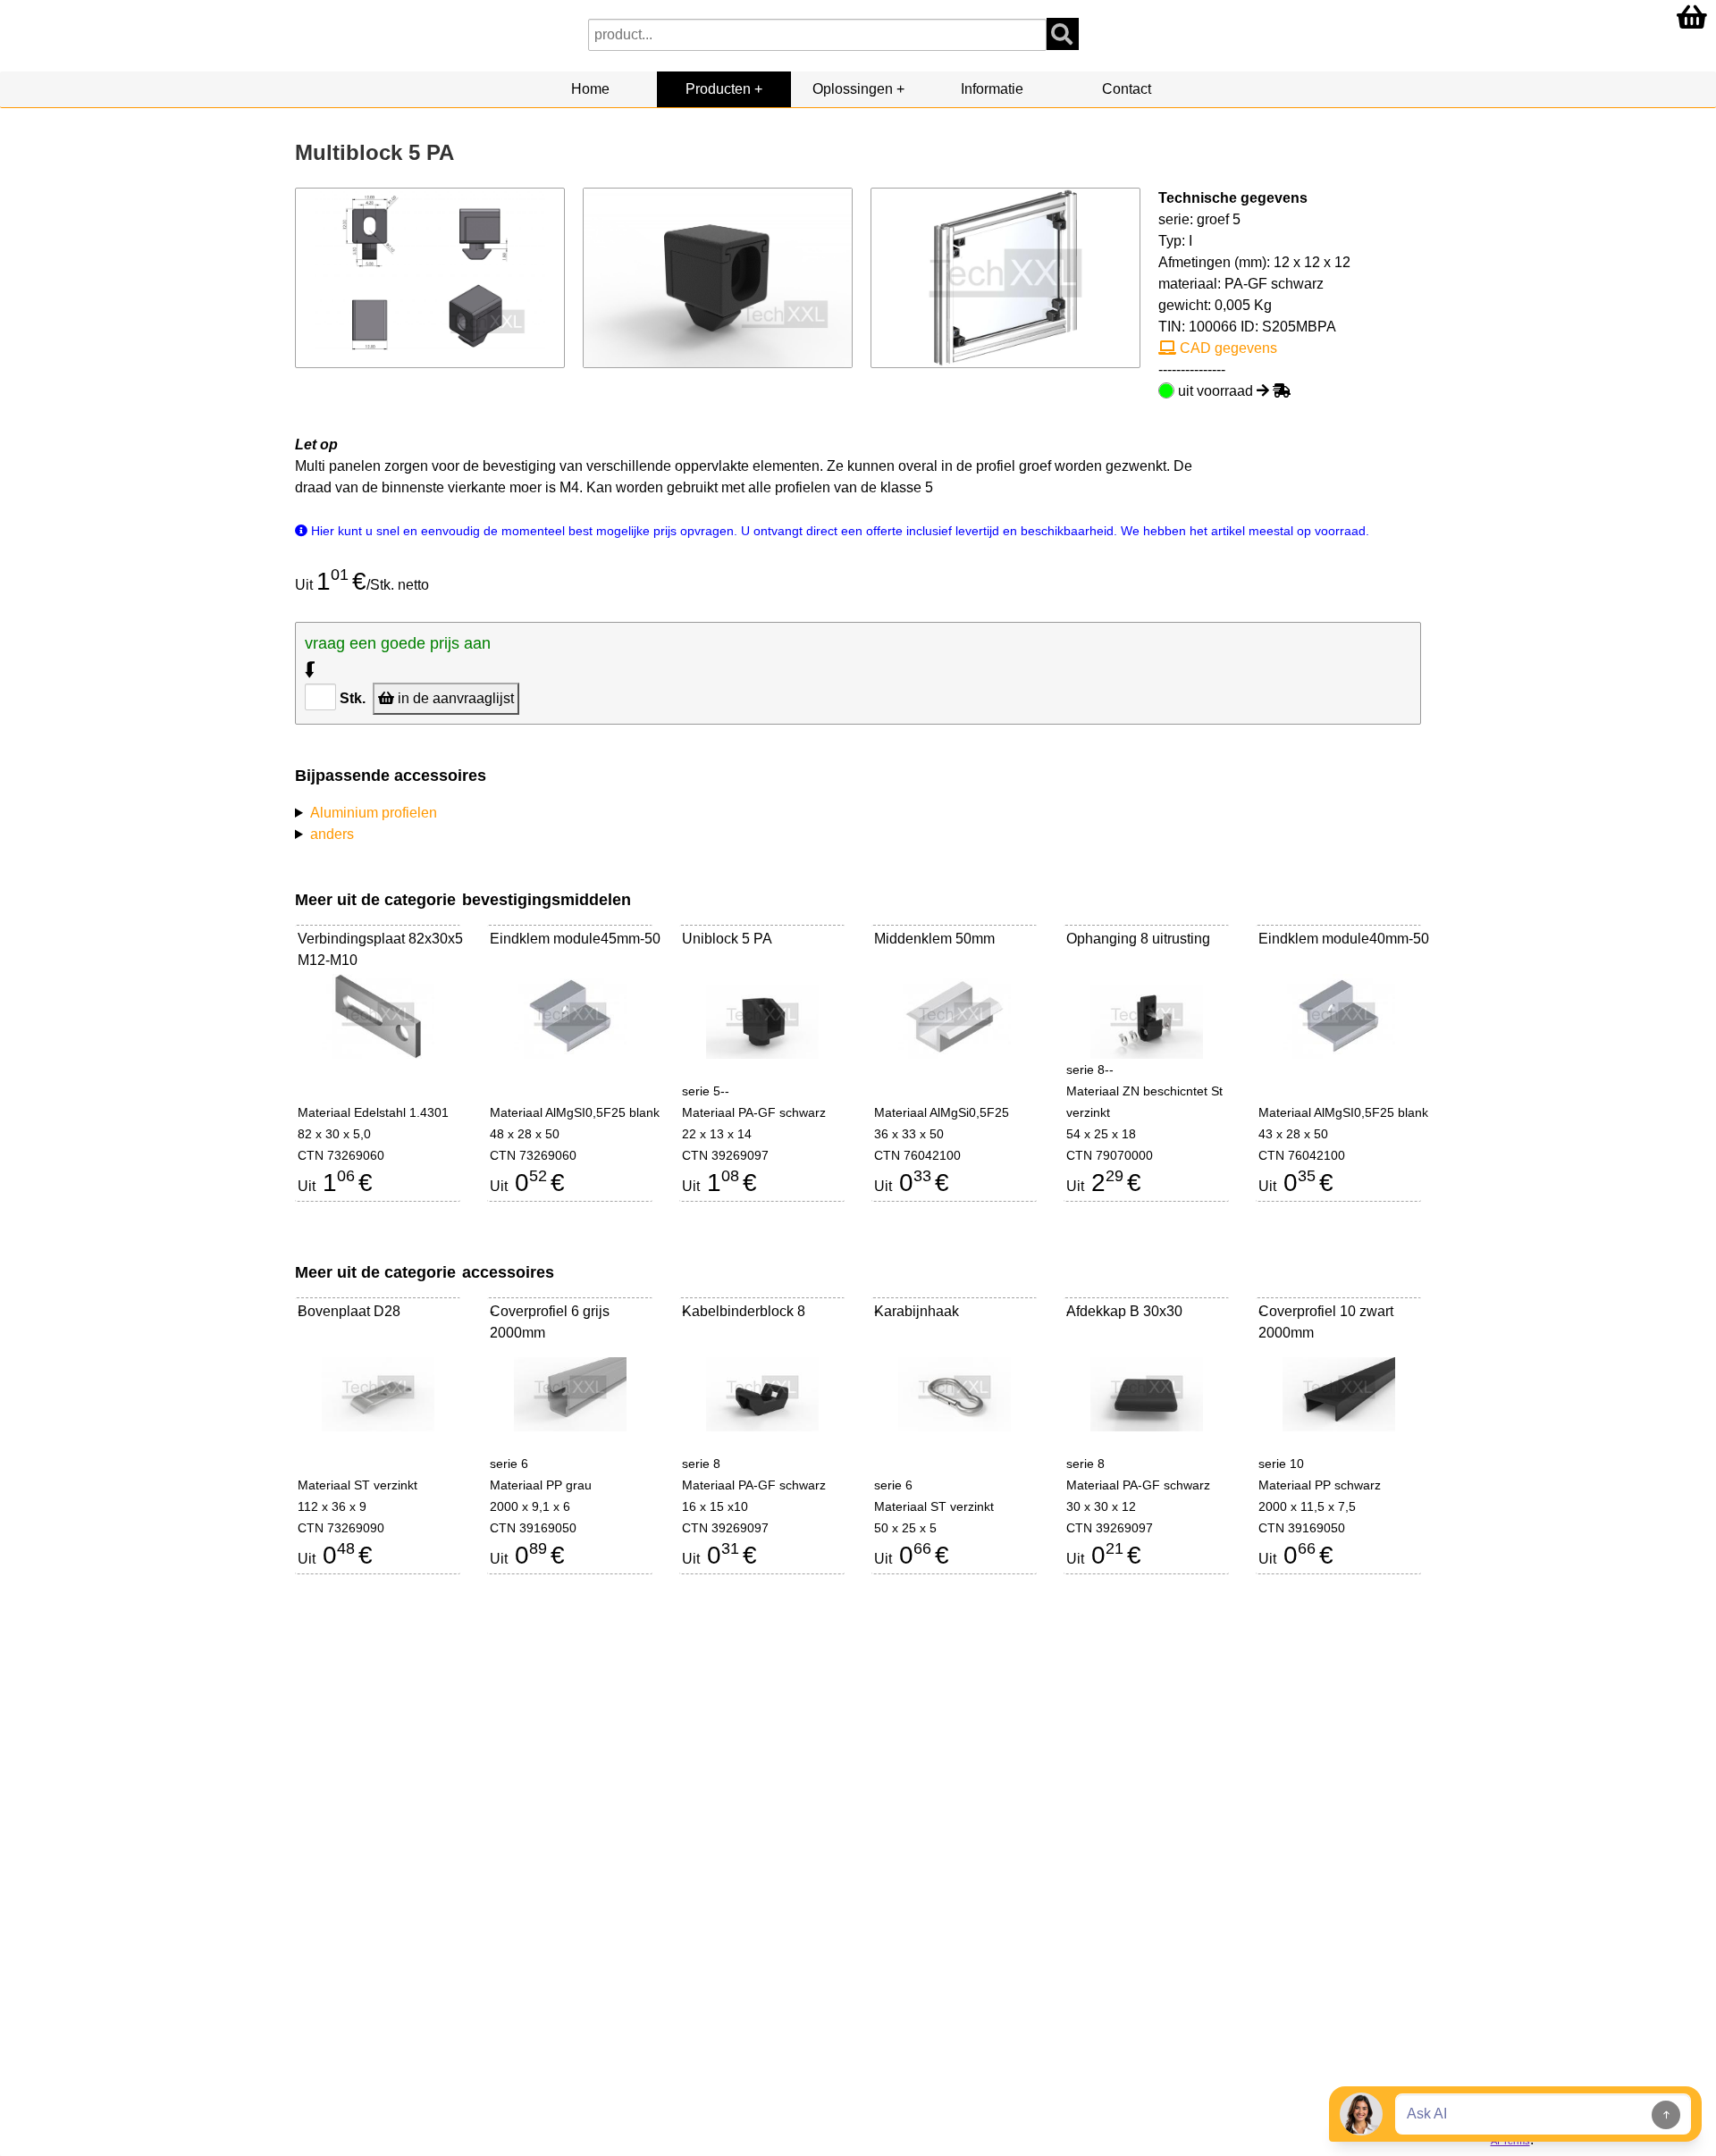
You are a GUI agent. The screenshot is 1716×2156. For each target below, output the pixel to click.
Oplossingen (853, 89)
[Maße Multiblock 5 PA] (430, 277)
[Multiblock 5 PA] (718, 277)
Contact (1127, 89)
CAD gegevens (1227, 348)
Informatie (992, 89)
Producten (718, 89)
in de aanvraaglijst (454, 698)
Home (590, 89)
